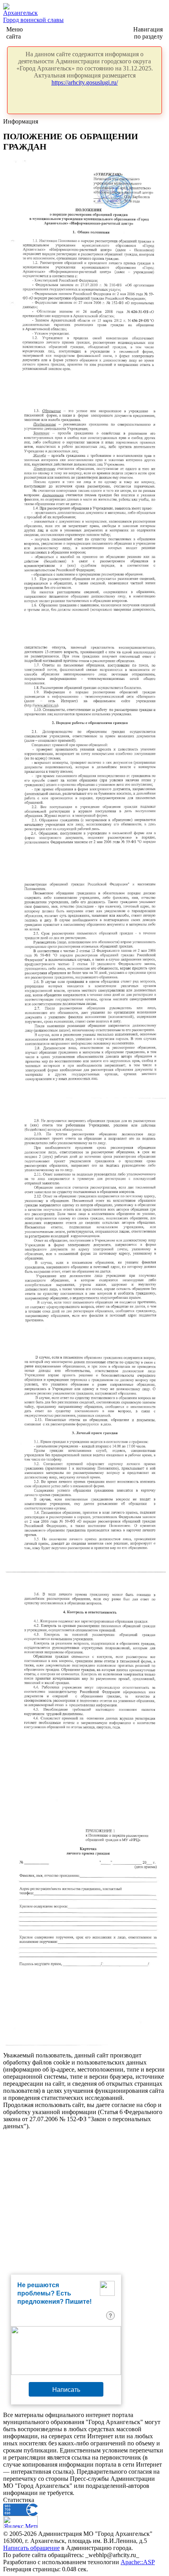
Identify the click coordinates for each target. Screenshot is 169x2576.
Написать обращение (31, 2548)
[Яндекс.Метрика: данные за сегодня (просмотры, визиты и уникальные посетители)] (20, 2522)
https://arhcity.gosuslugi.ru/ (85, 82)
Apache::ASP (138, 2562)
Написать (66, 2389)
